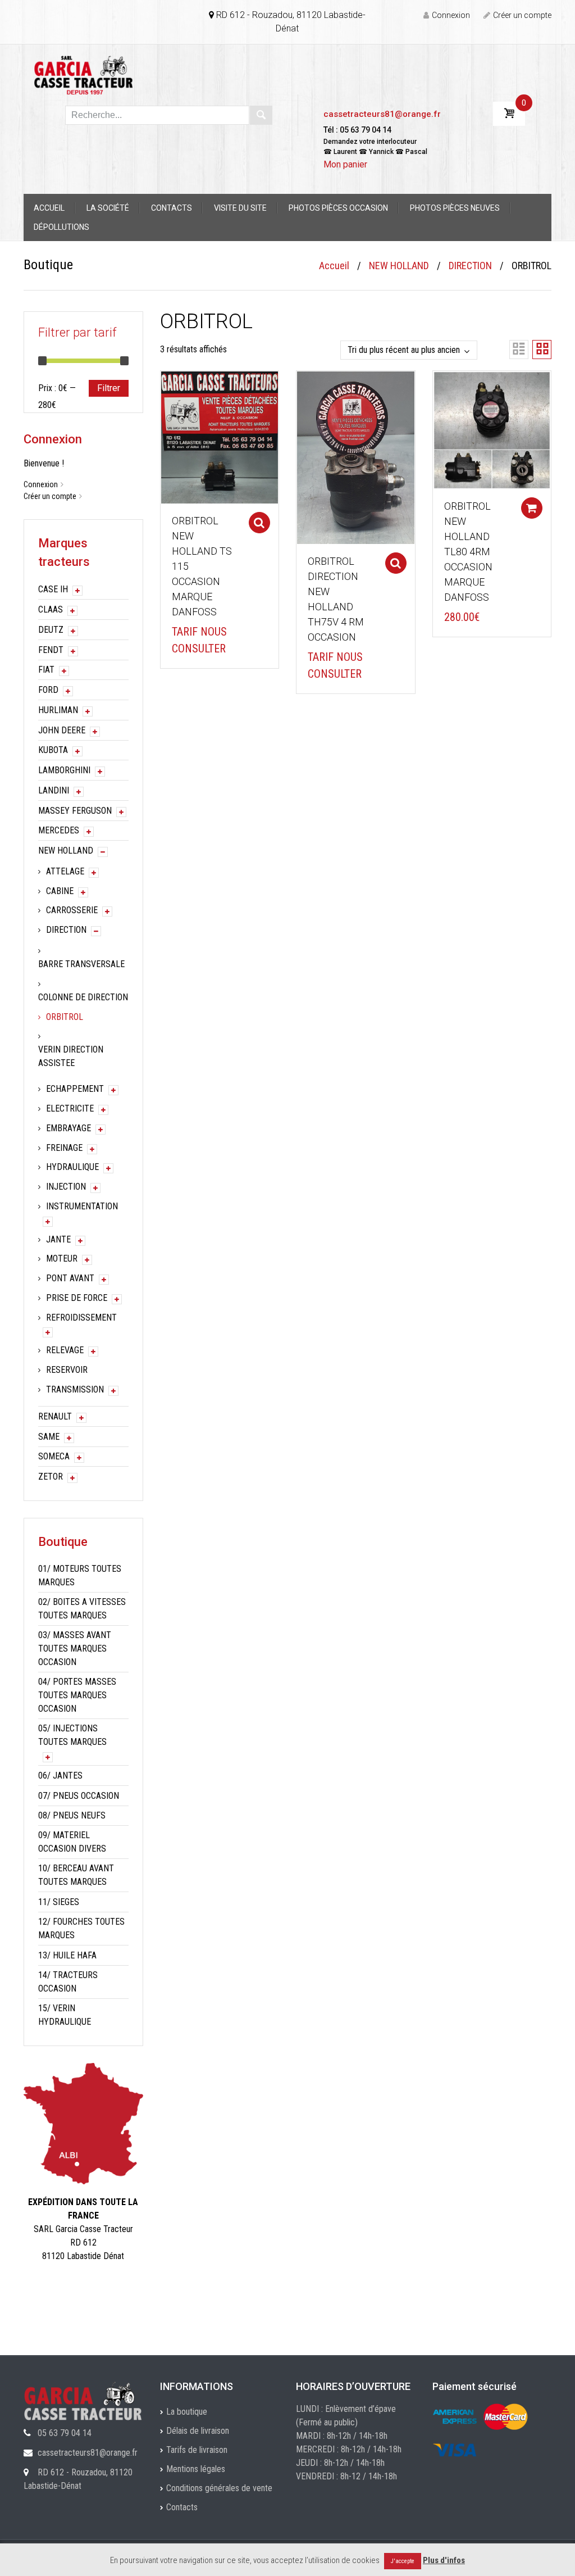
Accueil (49, 208)
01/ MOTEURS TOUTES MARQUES (80, 1575)
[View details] (220, 437)
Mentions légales (196, 2469)
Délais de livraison (198, 2431)
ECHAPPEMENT (75, 1089)
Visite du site (240, 208)
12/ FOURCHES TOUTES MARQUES (81, 1928)
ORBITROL (65, 1017)
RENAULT (55, 1416)
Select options (259, 523)
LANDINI (54, 790)
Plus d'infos (444, 2560)
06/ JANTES (60, 1775)
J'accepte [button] (403, 2561)
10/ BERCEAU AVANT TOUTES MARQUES (76, 1875)
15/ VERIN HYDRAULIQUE (65, 2015)
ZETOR (51, 1477)
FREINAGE (64, 1148)
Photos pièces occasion (338, 208)
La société (108, 208)
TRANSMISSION (75, 1389)
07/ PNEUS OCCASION (79, 1796)
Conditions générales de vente (219, 2488)
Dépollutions (61, 227)
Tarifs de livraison (197, 2450)
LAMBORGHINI (64, 770)
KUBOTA (53, 750)
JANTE (58, 1239)
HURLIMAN (58, 710)
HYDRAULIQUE (72, 1167)
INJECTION (66, 1187)
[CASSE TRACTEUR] (83, 74)
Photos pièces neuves (455, 208)
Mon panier (345, 164)
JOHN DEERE (62, 730)
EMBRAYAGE (69, 1128)
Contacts (172, 208)
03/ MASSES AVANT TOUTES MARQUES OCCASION (75, 1648)
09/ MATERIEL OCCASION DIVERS (72, 1842)
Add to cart (532, 508)
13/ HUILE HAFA (67, 1955)
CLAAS (51, 609)
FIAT (46, 670)
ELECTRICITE (70, 1108)
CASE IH (53, 589)
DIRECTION (470, 266)
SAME (49, 1437)
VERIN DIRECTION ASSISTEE (71, 1056)
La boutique (187, 2412)
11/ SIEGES (59, 1902)
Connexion (451, 15)
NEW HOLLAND (399, 266)
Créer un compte (522, 15)
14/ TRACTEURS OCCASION (68, 1982)
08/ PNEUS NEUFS (72, 1815)
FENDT (51, 650)
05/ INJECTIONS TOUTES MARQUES (72, 1735)
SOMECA (54, 1456)
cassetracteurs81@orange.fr (382, 114)
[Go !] (261, 115)
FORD (48, 690)
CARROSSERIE (72, 910)
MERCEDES (59, 830)
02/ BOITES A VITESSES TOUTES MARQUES (82, 1609)
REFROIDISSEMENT (81, 1318)
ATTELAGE (65, 871)
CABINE (60, 891)
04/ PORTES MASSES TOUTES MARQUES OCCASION (77, 1695)
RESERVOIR (67, 1370)
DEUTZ (51, 630)
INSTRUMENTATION (82, 1206)
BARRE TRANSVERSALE (81, 964)
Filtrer (109, 388)
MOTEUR (62, 1258)
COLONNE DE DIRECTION (83, 997)
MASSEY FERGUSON (75, 811)
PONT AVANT (70, 1278)
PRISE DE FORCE (77, 1298)
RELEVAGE (65, 1350)
